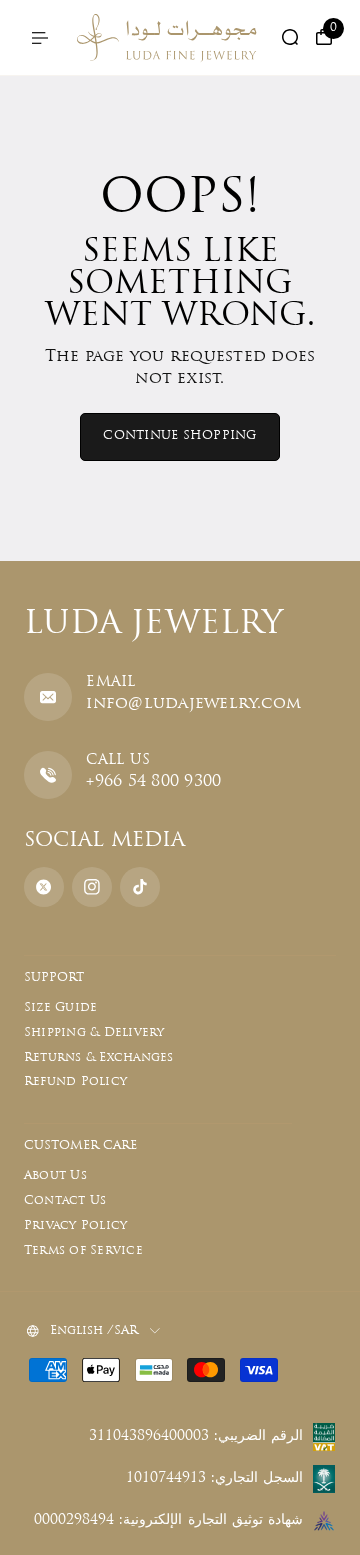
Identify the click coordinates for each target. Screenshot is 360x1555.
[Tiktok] (140, 887)
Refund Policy (75, 1082)
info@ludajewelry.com (193, 704)
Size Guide (60, 1008)
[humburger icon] (40, 38)
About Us (55, 1176)
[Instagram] (92, 887)
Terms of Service (83, 1251)
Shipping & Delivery (94, 1033)
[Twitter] (44, 887)
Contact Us (65, 1201)
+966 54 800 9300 (153, 782)
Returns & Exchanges (99, 1058)
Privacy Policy (75, 1226)
